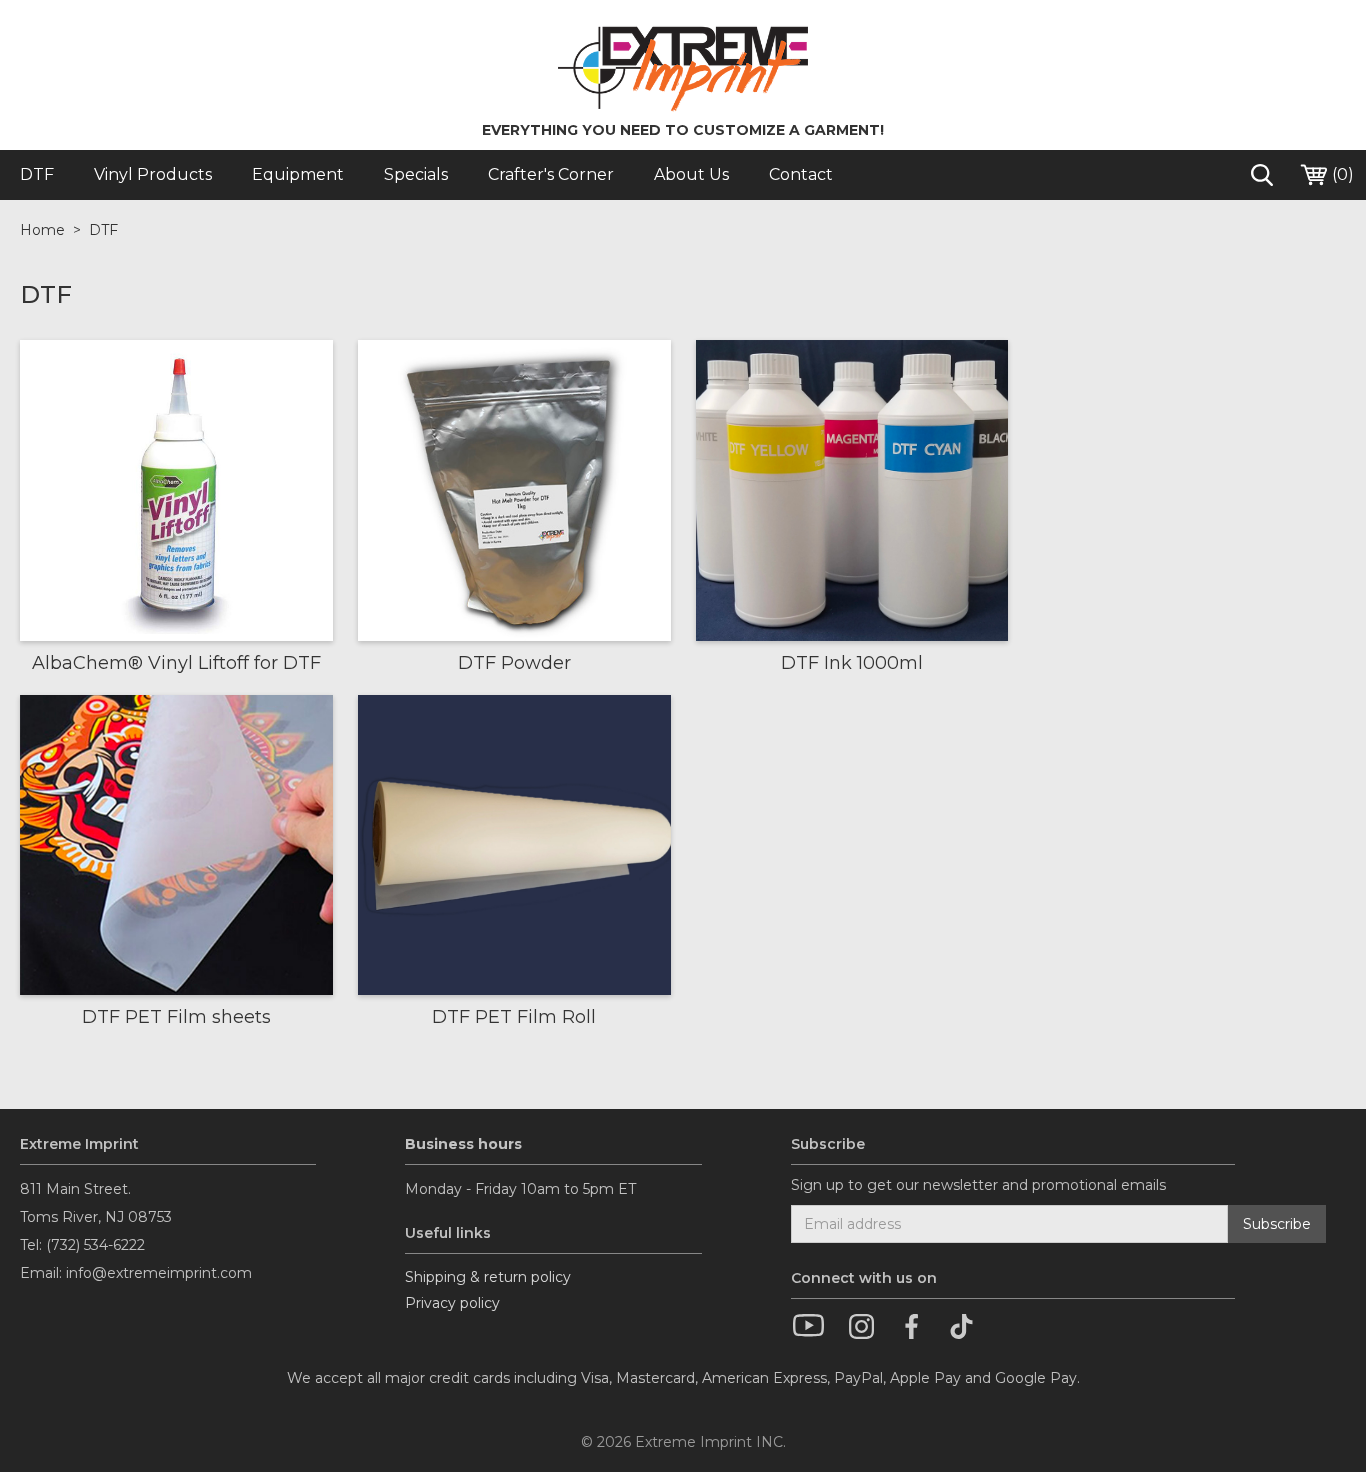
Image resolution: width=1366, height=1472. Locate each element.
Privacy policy (452, 1303)
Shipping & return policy (488, 1277)
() (1341, 174)
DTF (103, 230)
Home (42, 230)
